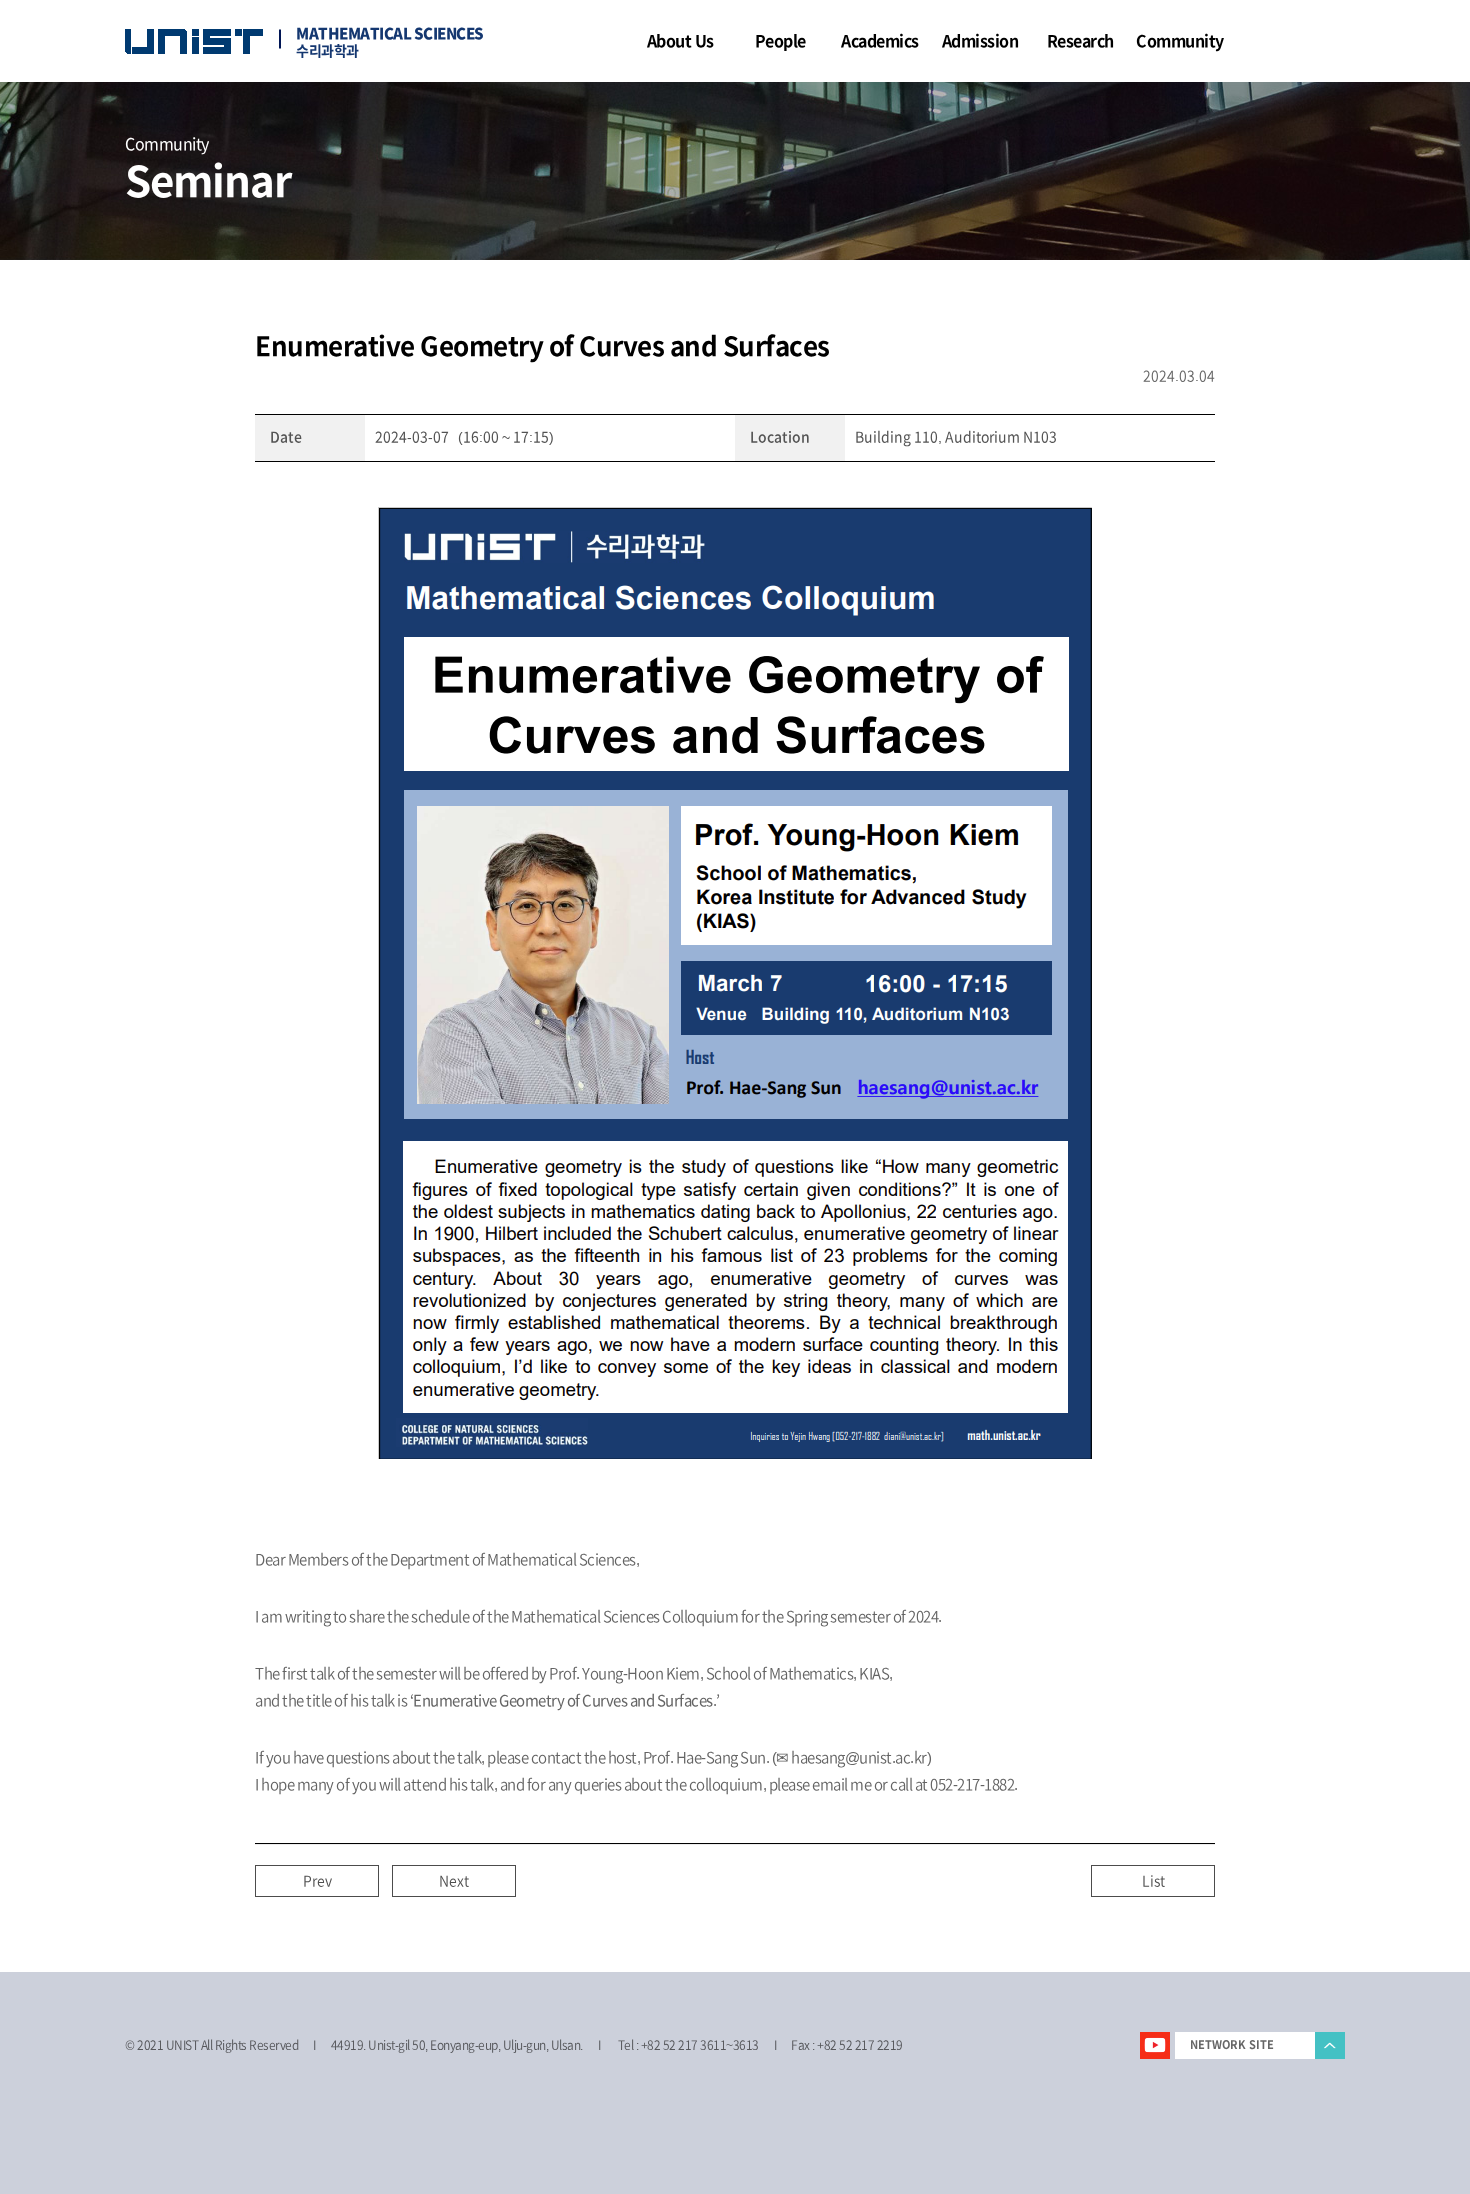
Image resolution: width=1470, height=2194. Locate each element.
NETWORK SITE (1232, 2044)
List (1153, 1881)
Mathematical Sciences (390, 38)
